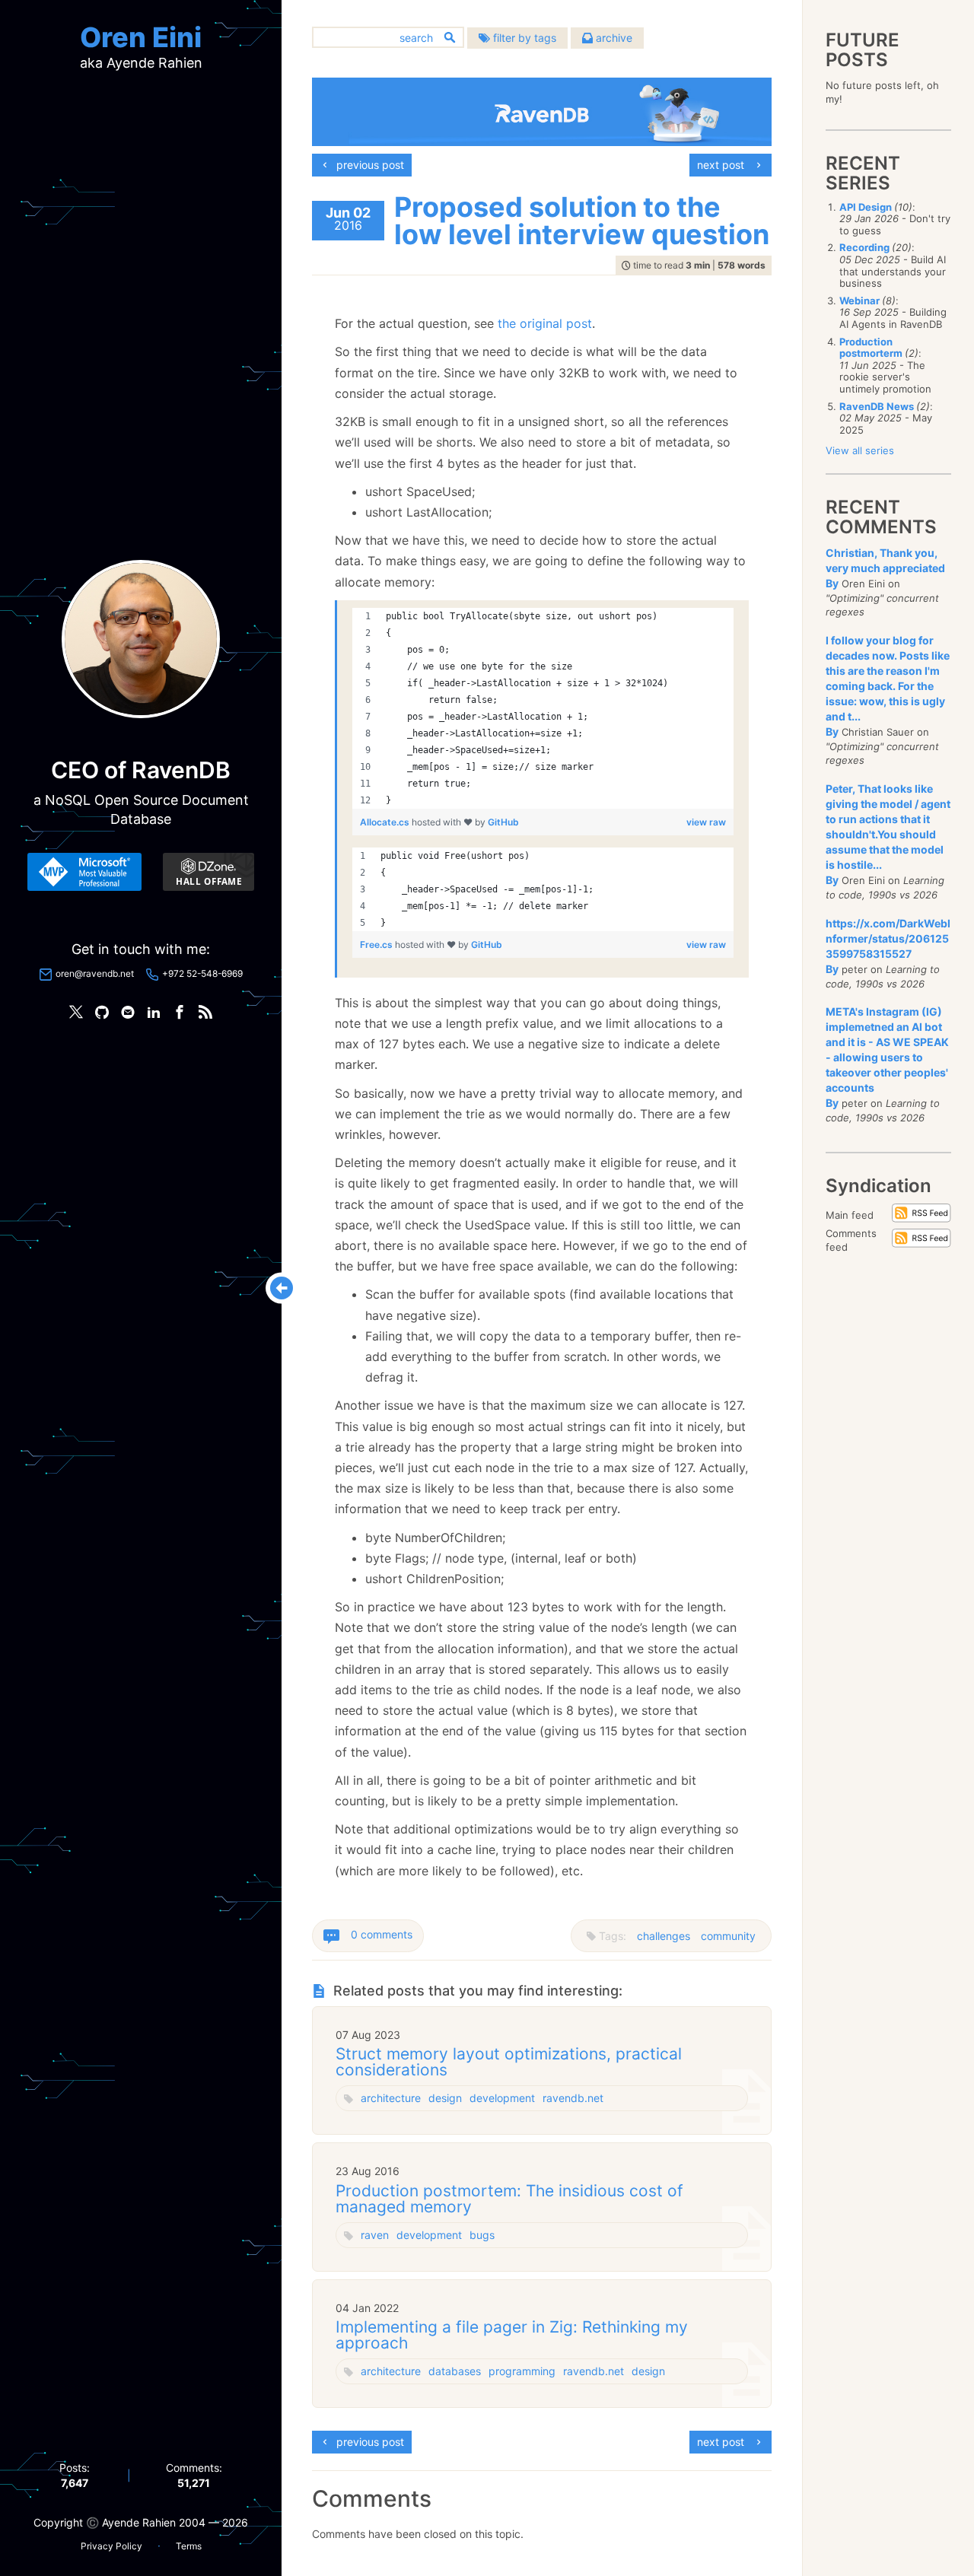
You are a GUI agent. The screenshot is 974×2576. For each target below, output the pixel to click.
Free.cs (377, 945)
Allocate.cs (386, 822)
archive (613, 38)
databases (455, 2371)
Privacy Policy (111, 2546)
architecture (391, 2098)
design (445, 2098)
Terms (189, 2546)
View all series (860, 450)
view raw (706, 822)
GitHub (503, 822)
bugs (482, 2235)
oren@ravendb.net (95, 973)
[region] (543, 708)
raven (375, 2235)
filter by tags (523, 38)
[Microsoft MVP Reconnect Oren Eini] (84, 872)
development (502, 2098)
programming (522, 2371)
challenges (664, 1936)
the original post (545, 323)
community (728, 1936)
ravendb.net (573, 2098)
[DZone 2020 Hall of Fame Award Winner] (208, 872)
